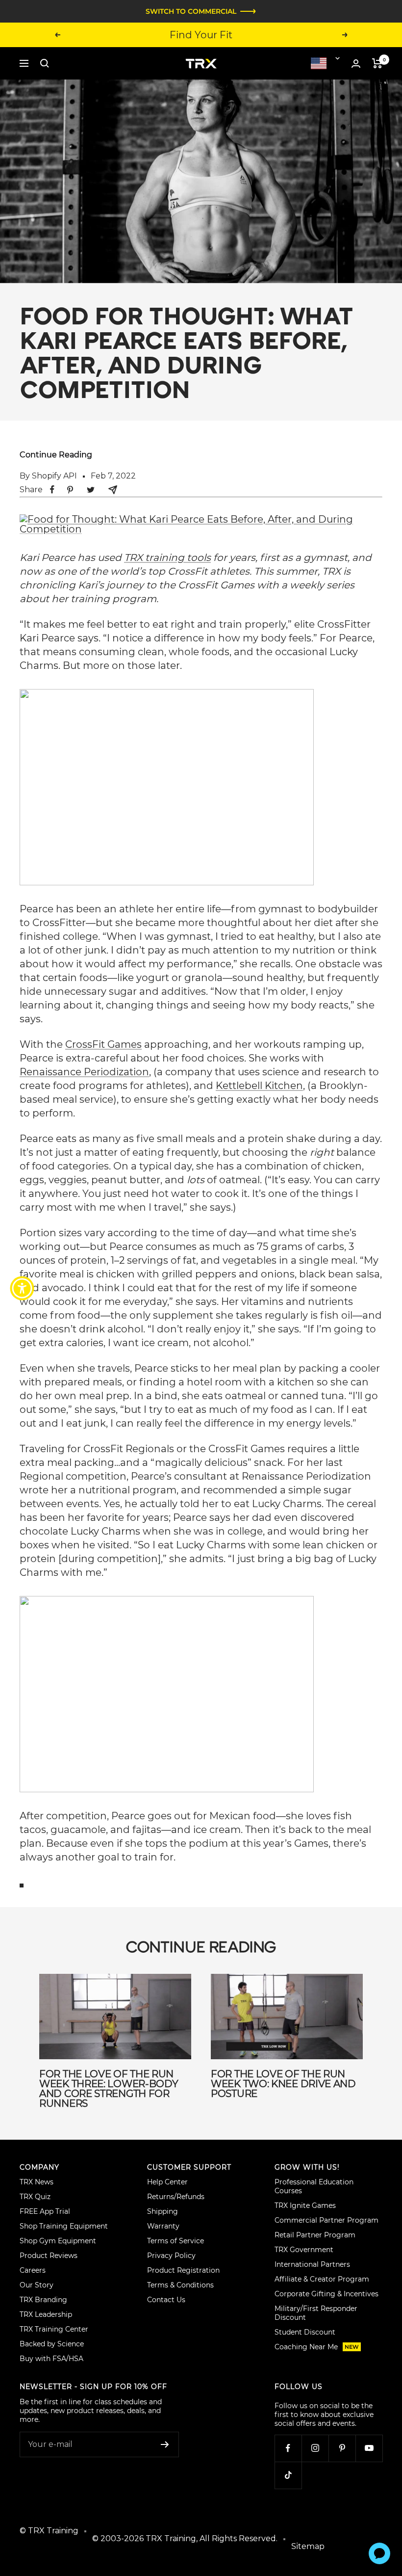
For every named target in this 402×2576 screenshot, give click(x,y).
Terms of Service (176, 2241)
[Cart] (377, 63)
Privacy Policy (171, 2256)
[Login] (356, 64)
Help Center (167, 2182)
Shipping (163, 2211)
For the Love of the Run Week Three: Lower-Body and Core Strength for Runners (109, 2089)
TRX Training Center (54, 2329)
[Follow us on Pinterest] (342, 2448)
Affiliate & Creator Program (322, 2279)
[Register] (165, 2444)
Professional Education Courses (314, 2186)
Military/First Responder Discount (316, 2313)
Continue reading (56, 455)
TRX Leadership (46, 2314)
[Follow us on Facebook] (288, 2448)
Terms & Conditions (180, 2285)
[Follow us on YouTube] (369, 2448)
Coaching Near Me (317, 2347)
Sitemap (308, 2546)
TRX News (37, 2182)
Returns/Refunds (176, 2197)
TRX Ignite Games (305, 2205)
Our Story (37, 2285)
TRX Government (304, 2250)
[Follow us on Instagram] (315, 2448)
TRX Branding (43, 2300)
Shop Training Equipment (64, 2226)
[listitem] (52, 490)
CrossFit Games (103, 1044)
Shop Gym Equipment (58, 2241)
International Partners (312, 2264)
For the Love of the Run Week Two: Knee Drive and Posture (283, 2084)
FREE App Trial (45, 2211)
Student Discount (305, 2332)
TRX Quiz (35, 2197)
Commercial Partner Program (327, 2220)
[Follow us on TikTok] (288, 2475)
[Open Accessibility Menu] (22, 1288)
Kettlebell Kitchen (259, 1086)
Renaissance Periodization (84, 1072)
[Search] (45, 63)
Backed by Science (52, 2344)
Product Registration (183, 2270)
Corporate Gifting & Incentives (327, 2294)
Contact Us (166, 2300)
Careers (33, 2270)
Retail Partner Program (315, 2235)
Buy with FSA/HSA (51, 2359)
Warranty (163, 2226)
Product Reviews (49, 2256)
